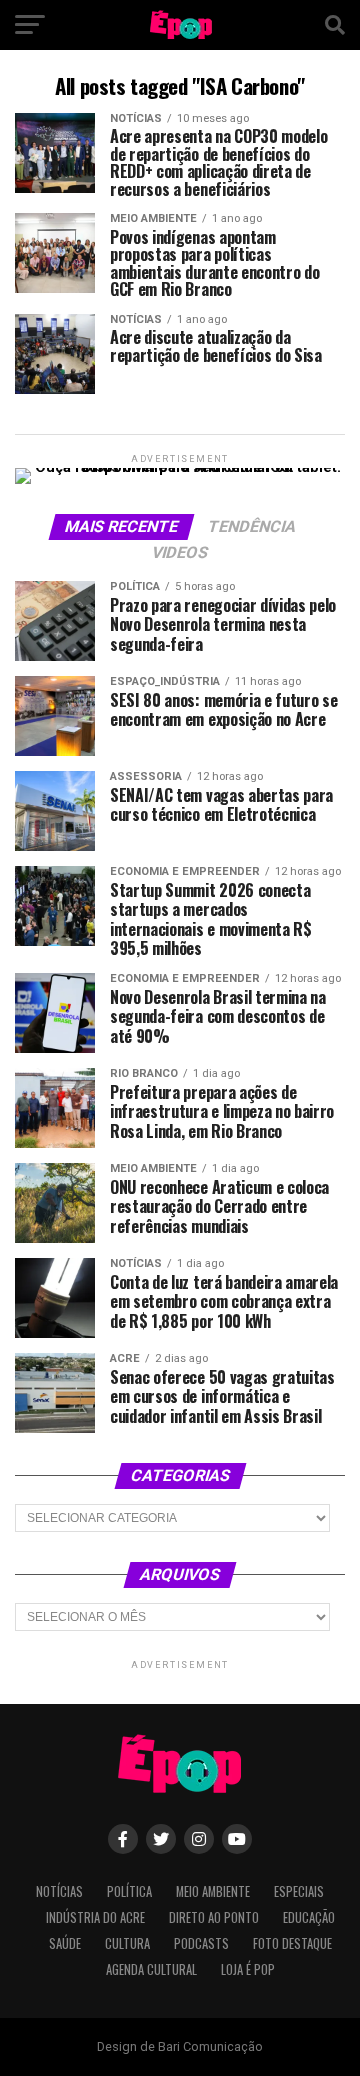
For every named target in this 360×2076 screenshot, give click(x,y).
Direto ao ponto (214, 1917)
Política (129, 1891)
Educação (309, 1917)
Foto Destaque (292, 1943)
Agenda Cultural (151, 1969)
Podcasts (201, 1943)
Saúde (65, 1943)
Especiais (299, 1891)
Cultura (127, 1943)
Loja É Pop (248, 1969)
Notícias (59, 1891)
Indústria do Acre (95, 1917)
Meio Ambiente (213, 1891)
